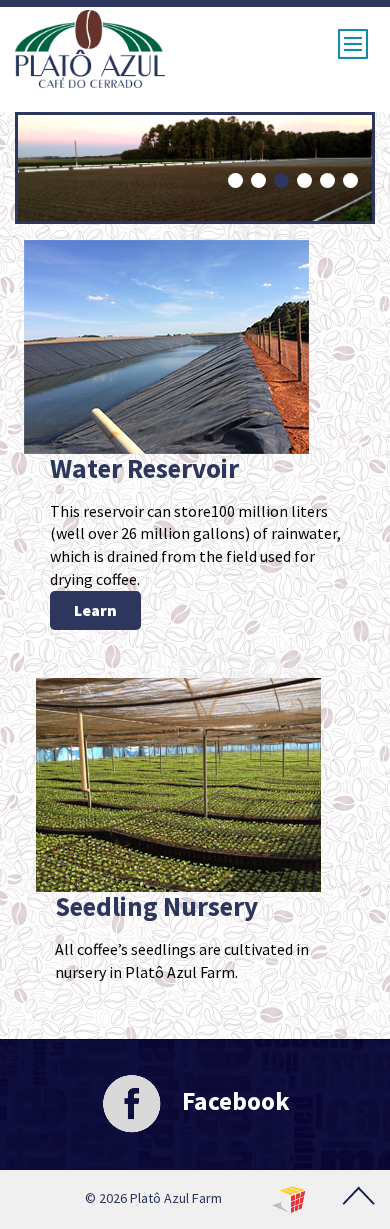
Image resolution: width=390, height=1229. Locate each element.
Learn (95, 610)
